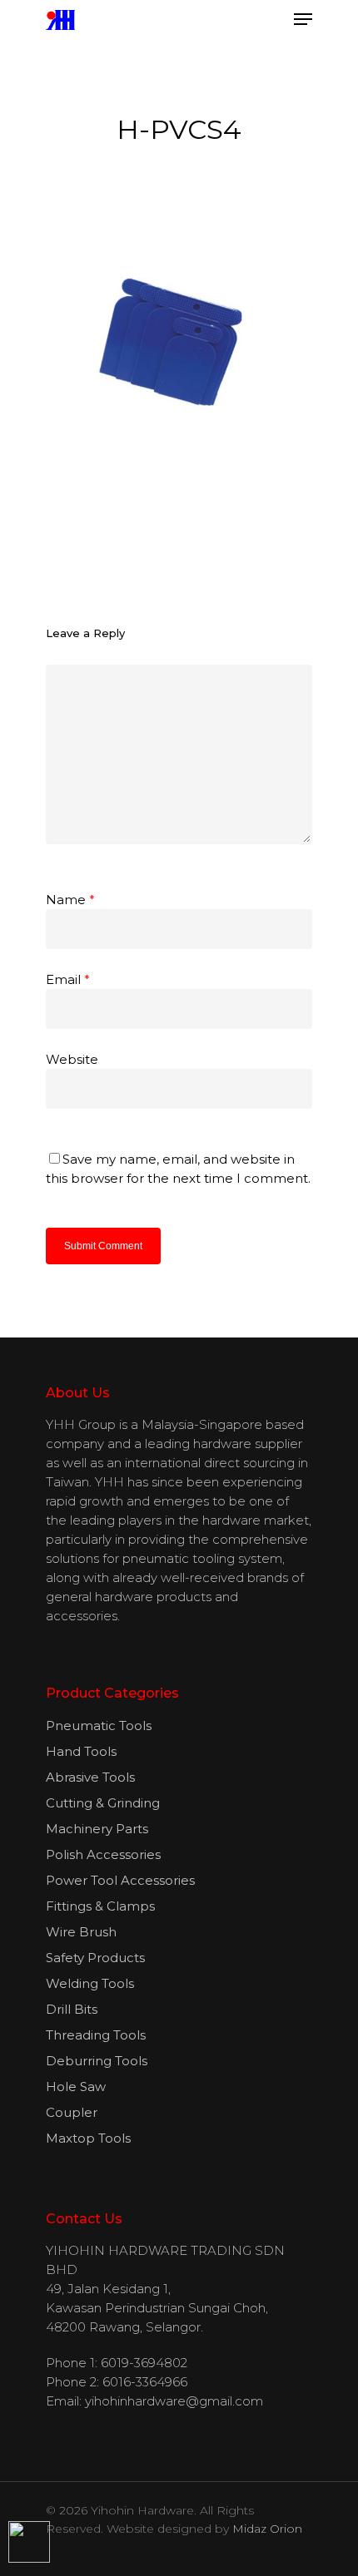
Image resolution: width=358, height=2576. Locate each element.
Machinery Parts (97, 1829)
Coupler (72, 2112)
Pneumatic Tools (99, 1726)
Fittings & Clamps (100, 1906)
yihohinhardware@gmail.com (174, 2401)
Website (72, 1059)
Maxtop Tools (88, 2138)
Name (70, 900)
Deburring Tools (97, 2061)
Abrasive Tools (90, 1777)
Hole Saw (76, 2087)
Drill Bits (72, 2009)
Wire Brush (81, 1932)
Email (68, 979)
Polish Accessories (103, 1854)
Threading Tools (96, 2035)
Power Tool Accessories (120, 1880)
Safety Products (95, 1958)
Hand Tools (81, 1751)
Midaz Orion (267, 2529)
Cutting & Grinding (103, 1803)
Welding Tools (90, 1983)
